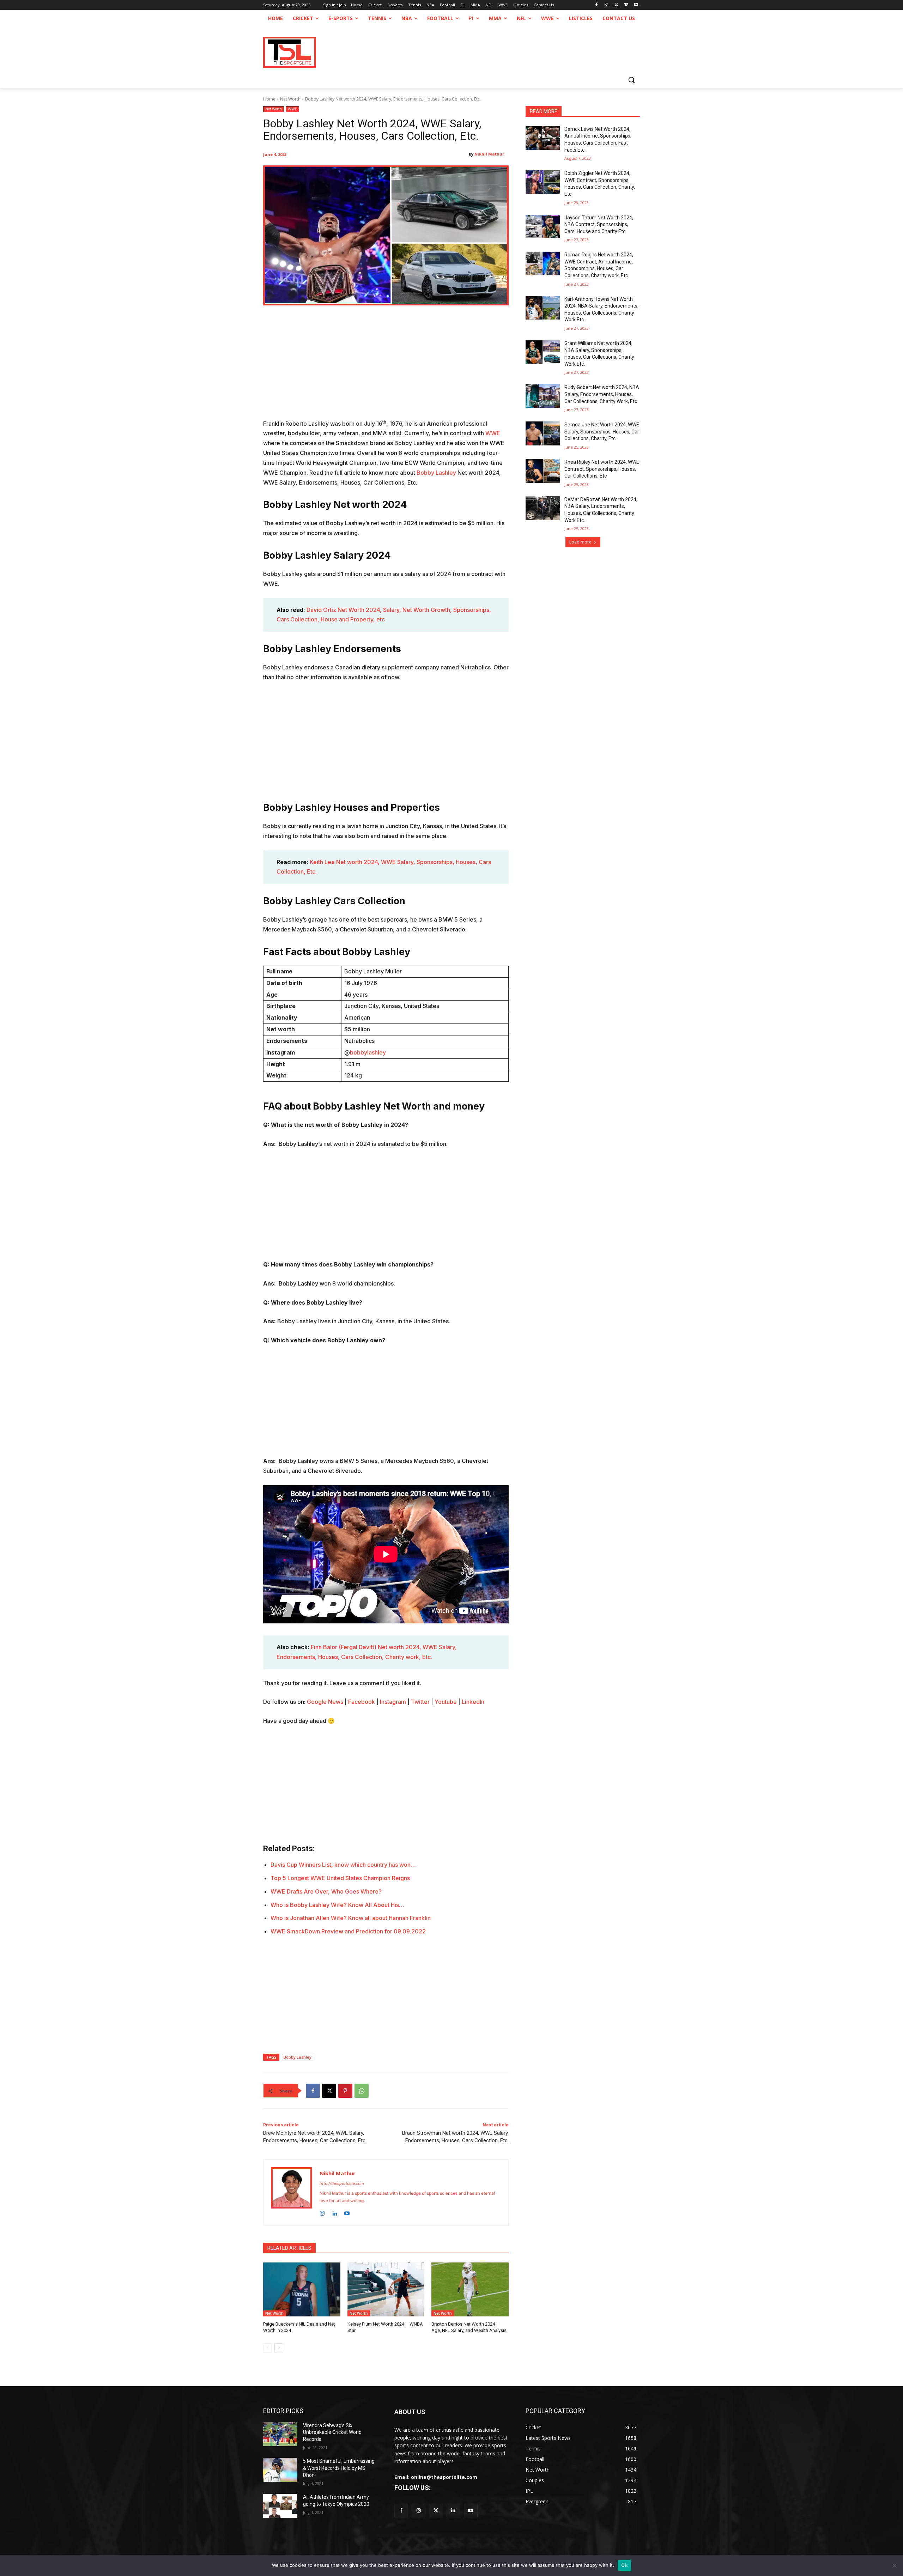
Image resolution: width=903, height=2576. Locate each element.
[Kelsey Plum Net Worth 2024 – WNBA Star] (386, 2289)
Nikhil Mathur (489, 154)
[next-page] (279, 2348)
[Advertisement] (386, 367)
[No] (894, 2565)
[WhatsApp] (362, 2091)
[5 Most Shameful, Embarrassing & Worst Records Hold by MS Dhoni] (280, 2470)
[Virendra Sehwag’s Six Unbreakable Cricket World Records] (280, 2434)
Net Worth (290, 99)
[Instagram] (607, 5)
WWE (292, 109)
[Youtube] (636, 5)
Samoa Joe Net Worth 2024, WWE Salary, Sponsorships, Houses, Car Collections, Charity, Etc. (602, 432)
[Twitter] (436, 2511)
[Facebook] (597, 5)
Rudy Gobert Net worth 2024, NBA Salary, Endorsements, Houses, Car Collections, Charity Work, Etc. (602, 394)
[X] (616, 5)
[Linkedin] (335, 2212)
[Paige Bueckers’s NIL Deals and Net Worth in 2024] (302, 2289)
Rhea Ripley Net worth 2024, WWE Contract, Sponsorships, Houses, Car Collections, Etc (602, 469)
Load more (580, 542)
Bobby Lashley (437, 473)
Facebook (362, 1702)
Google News (325, 1702)
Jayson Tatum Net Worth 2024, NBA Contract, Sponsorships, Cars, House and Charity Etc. (599, 224)
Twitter (420, 1702)
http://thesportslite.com (342, 2183)
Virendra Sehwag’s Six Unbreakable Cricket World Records (332, 2432)
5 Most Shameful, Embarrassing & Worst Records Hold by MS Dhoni (339, 2468)
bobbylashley (368, 1052)
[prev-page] (268, 2348)
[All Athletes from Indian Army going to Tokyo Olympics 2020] (280, 2506)
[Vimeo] (626, 5)
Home (269, 99)
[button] (631, 80)
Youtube (446, 1702)
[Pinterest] (345, 2091)
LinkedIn (473, 1702)
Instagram (393, 1702)
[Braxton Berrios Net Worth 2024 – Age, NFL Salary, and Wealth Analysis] (470, 2289)
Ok (624, 2565)
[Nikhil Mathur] (292, 2193)
